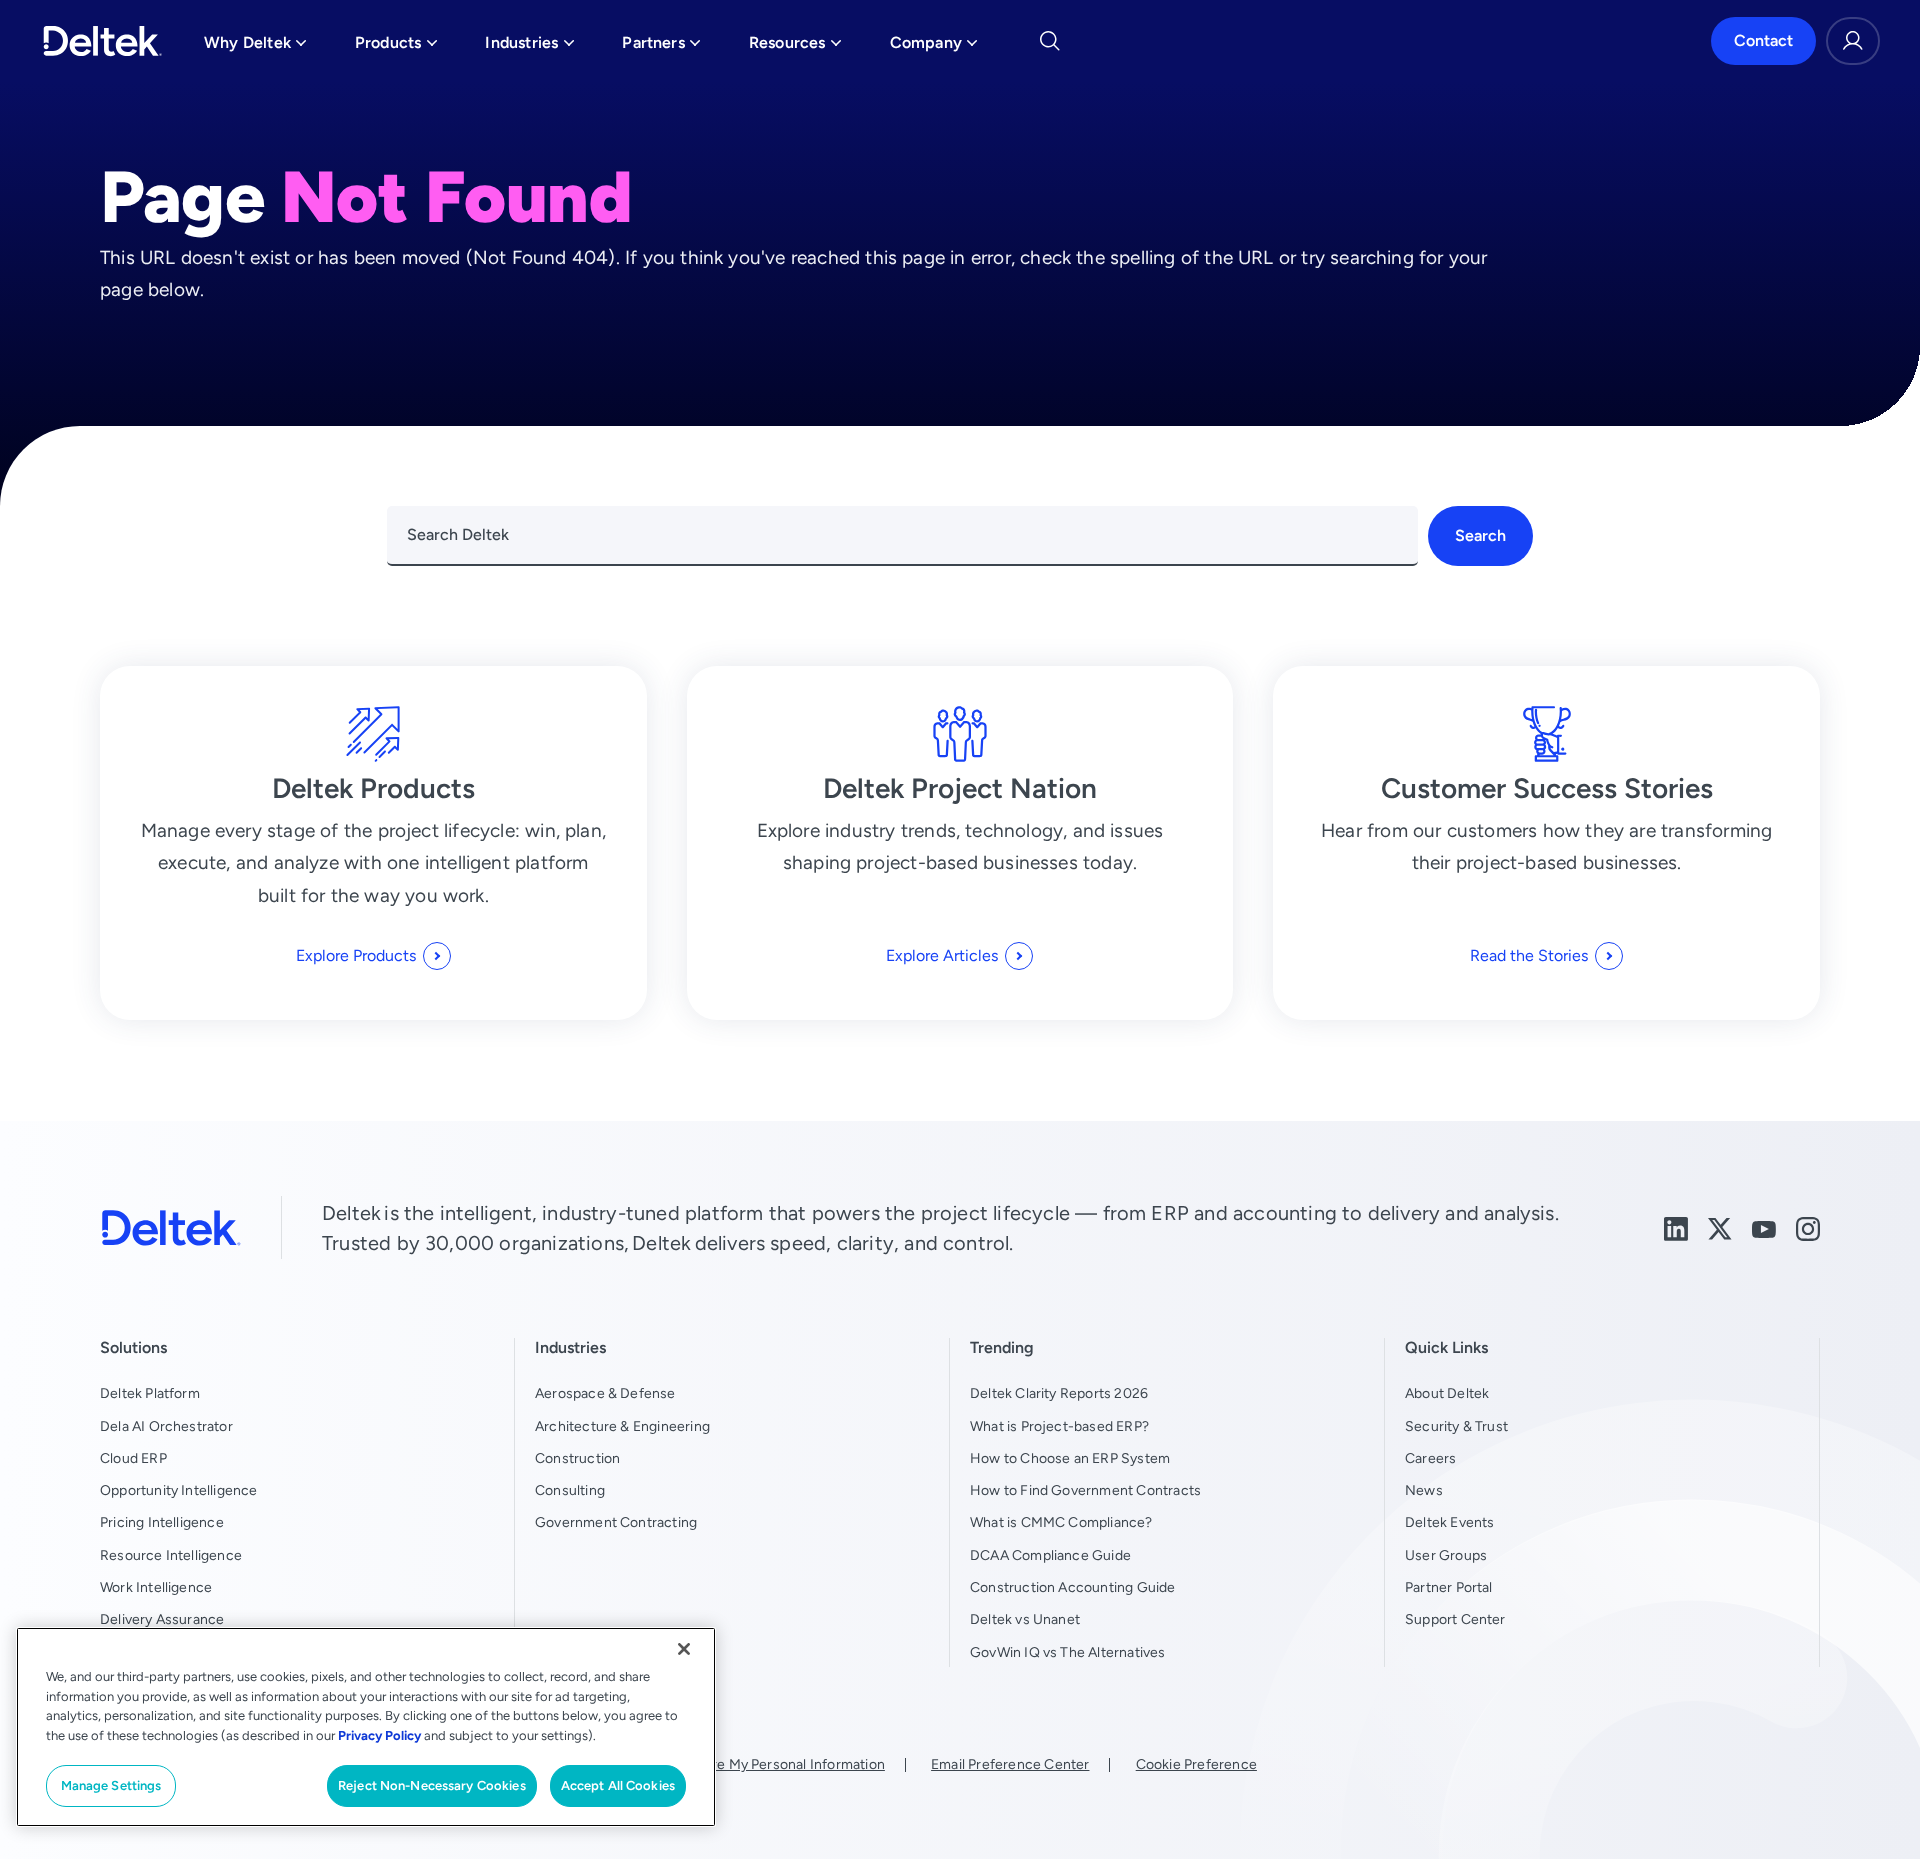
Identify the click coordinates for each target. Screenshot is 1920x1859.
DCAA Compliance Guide (1050, 1555)
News (1424, 1490)
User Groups (1446, 1555)
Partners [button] (661, 47)
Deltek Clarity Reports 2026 (1059, 1393)
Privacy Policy (379, 1735)
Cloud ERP (133, 1458)
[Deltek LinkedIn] (1676, 1227)
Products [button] (396, 47)
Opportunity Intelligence (179, 1490)
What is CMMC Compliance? (1061, 1522)
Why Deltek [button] (255, 47)
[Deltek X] (1720, 1227)
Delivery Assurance (162, 1619)
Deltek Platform (150, 1393)
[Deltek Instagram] (1808, 1227)
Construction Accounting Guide (1073, 1587)
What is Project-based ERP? (1059, 1426)
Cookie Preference (1196, 1764)
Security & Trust (1456, 1426)
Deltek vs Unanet (1025, 1619)
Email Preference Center (1010, 1764)
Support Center (1455, 1619)
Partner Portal (1449, 1587)
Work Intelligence (156, 1587)
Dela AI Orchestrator (166, 1426)
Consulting (570, 1490)
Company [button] (934, 47)
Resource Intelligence (171, 1555)
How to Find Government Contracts (1085, 1490)
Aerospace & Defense (605, 1393)
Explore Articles (942, 955)
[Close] (684, 1649)
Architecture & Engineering (622, 1426)
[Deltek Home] (102, 41)
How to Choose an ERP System (1070, 1458)
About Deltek (1447, 1393)
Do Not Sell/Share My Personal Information (747, 1764)
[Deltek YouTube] (1764, 1227)
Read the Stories (1529, 955)
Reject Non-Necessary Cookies (432, 1785)
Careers (1430, 1458)
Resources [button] (795, 47)
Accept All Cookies (618, 1785)
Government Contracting (616, 1522)
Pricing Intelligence (162, 1522)
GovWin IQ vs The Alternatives (1068, 1652)
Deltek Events (1449, 1522)
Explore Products (356, 955)
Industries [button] (529, 47)
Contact (1763, 40)
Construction (577, 1458)
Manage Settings (111, 1785)
